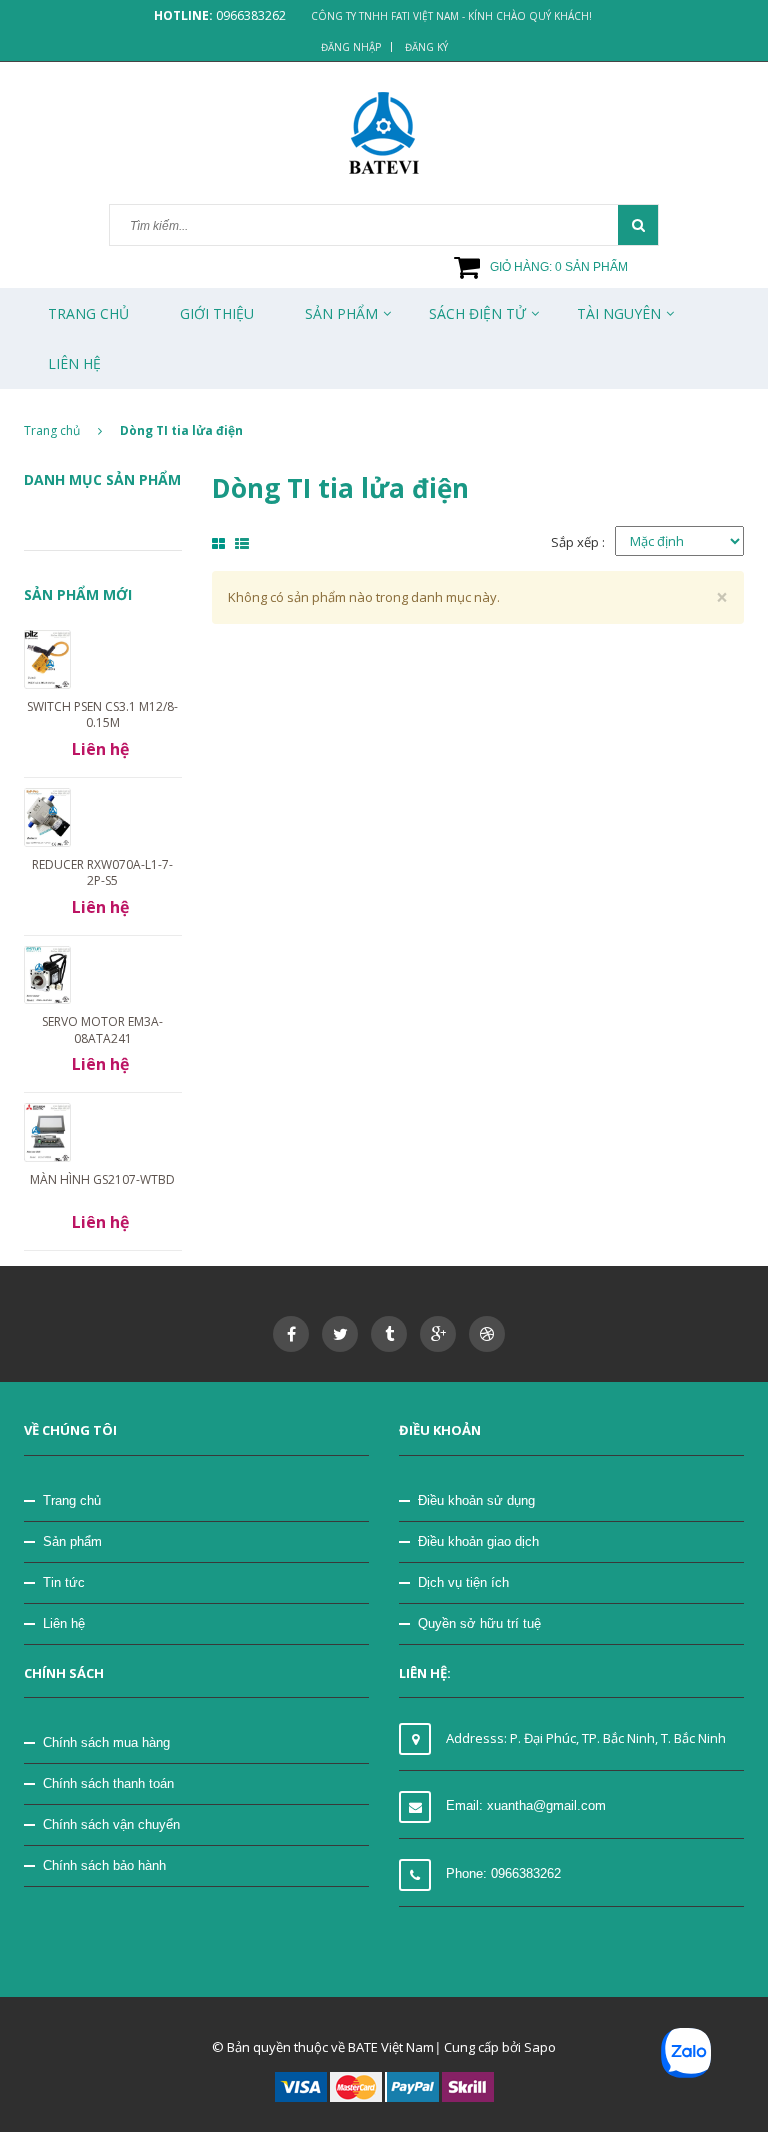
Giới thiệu (217, 313)
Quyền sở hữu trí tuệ (479, 1623)
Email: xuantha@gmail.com (526, 1805)
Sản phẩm (72, 1541)
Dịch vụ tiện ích (463, 1582)
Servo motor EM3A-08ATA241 (102, 1029)
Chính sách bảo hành (104, 1865)
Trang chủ (72, 1500)
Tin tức (64, 1582)
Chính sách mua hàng (106, 1742)
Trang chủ (88, 313)
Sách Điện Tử (477, 313)
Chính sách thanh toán (108, 1783)
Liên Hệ (74, 363)
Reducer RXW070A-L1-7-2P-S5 (102, 872)
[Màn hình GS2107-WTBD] (47, 1131)
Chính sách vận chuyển (111, 1824)
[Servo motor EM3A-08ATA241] (47, 974)
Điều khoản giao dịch (478, 1541)
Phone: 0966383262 (503, 1873)
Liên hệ (64, 1623)
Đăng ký (426, 47)
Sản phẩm (341, 313)
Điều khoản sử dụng (476, 1500)
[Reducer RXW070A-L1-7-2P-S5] (47, 816)
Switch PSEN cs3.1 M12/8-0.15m (102, 714)
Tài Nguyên (619, 313)
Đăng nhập (351, 47)
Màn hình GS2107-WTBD (102, 1179)
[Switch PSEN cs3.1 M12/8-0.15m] (47, 658)
